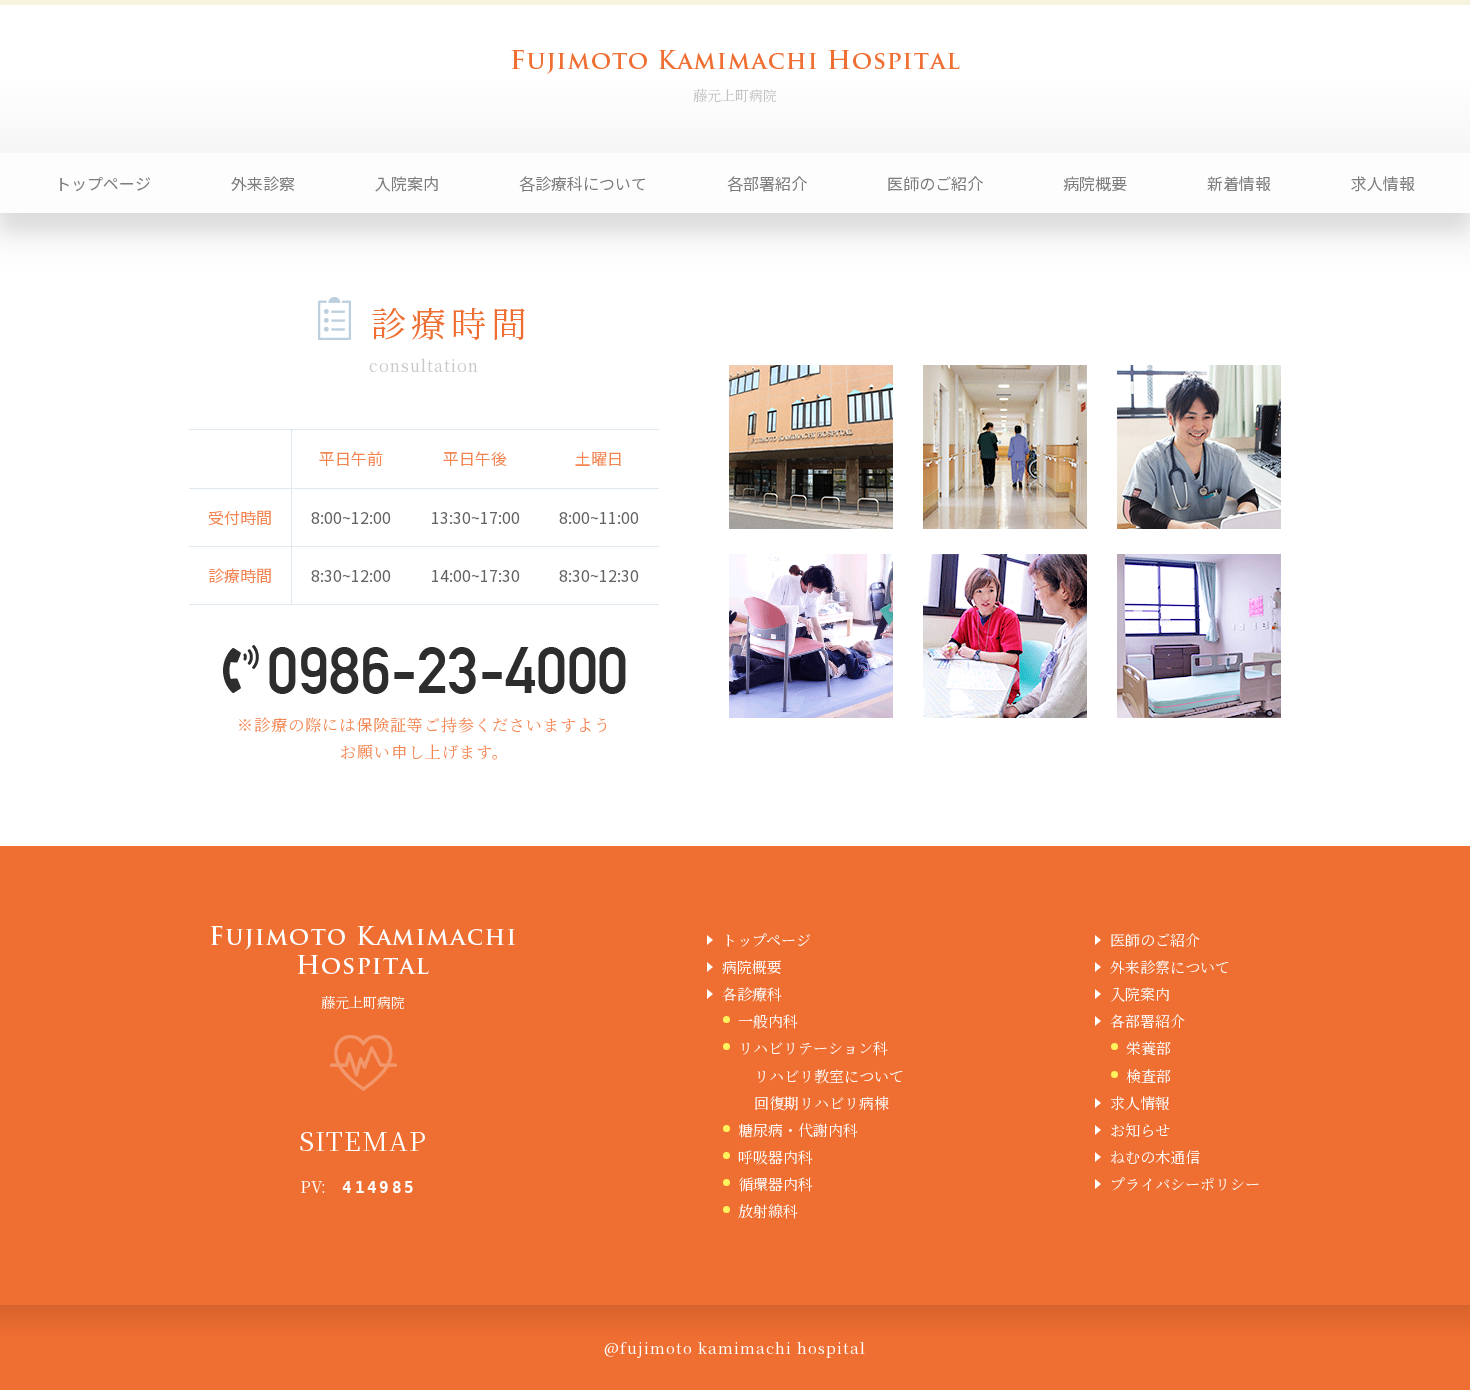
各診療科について (583, 183)
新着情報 (1239, 183)
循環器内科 (775, 1183)
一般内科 (768, 1020)
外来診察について (1170, 966)
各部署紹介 (767, 183)
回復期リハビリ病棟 (821, 1102)
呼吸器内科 (775, 1156)
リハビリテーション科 (813, 1047)
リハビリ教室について (829, 1075)
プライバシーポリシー (1185, 1183)
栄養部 (1148, 1047)
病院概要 (1095, 183)
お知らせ (1140, 1129)
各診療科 (752, 993)
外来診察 (263, 183)
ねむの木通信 (1155, 1156)
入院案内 (407, 183)
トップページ (103, 183)
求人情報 (1383, 183)
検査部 (1148, 1075)
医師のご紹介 (935, 183)
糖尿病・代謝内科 (798, 1129)
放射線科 (768, 1210)
